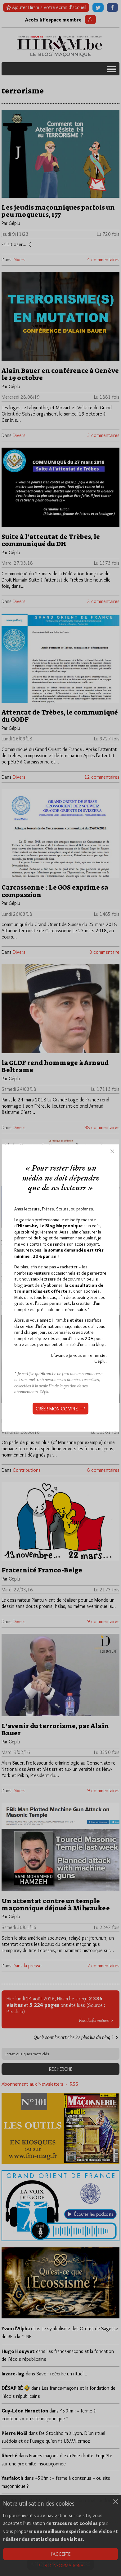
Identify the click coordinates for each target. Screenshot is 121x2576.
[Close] (112, 1151)
